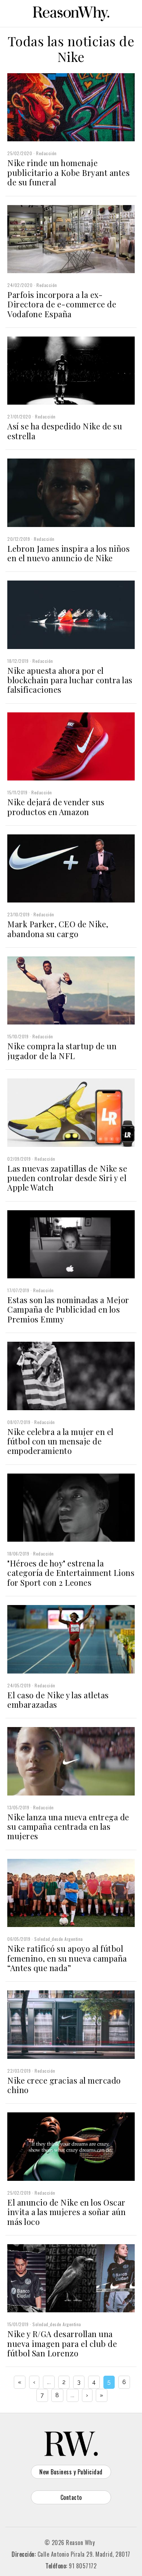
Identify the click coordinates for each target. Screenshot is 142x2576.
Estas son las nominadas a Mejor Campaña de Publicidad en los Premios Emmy (68, 1309)
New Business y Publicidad (71, 2472)
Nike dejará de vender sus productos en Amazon (56, 807)
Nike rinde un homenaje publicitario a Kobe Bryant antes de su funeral (68, 172)
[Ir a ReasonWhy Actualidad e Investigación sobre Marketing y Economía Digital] (71, 12)
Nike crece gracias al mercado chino (64, 2085)
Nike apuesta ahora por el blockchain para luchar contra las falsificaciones (70, 680)
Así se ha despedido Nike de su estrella (65, 431)
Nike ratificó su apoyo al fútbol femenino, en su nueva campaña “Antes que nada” (67, 1958)
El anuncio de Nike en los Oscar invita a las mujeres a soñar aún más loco (66, 2212)
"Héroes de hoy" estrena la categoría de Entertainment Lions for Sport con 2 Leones (71, 1573)
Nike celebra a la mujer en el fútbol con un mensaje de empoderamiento (60, 1441)
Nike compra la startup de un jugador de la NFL (62, 1051)
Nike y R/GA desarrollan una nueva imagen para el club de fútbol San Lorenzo (62, 2343)
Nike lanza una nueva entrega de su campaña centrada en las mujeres (68, 1827)
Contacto (71, 2497)
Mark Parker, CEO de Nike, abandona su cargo (58, 929)
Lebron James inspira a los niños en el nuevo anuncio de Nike (68, 553)
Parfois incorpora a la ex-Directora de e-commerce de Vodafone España (62, 304)
